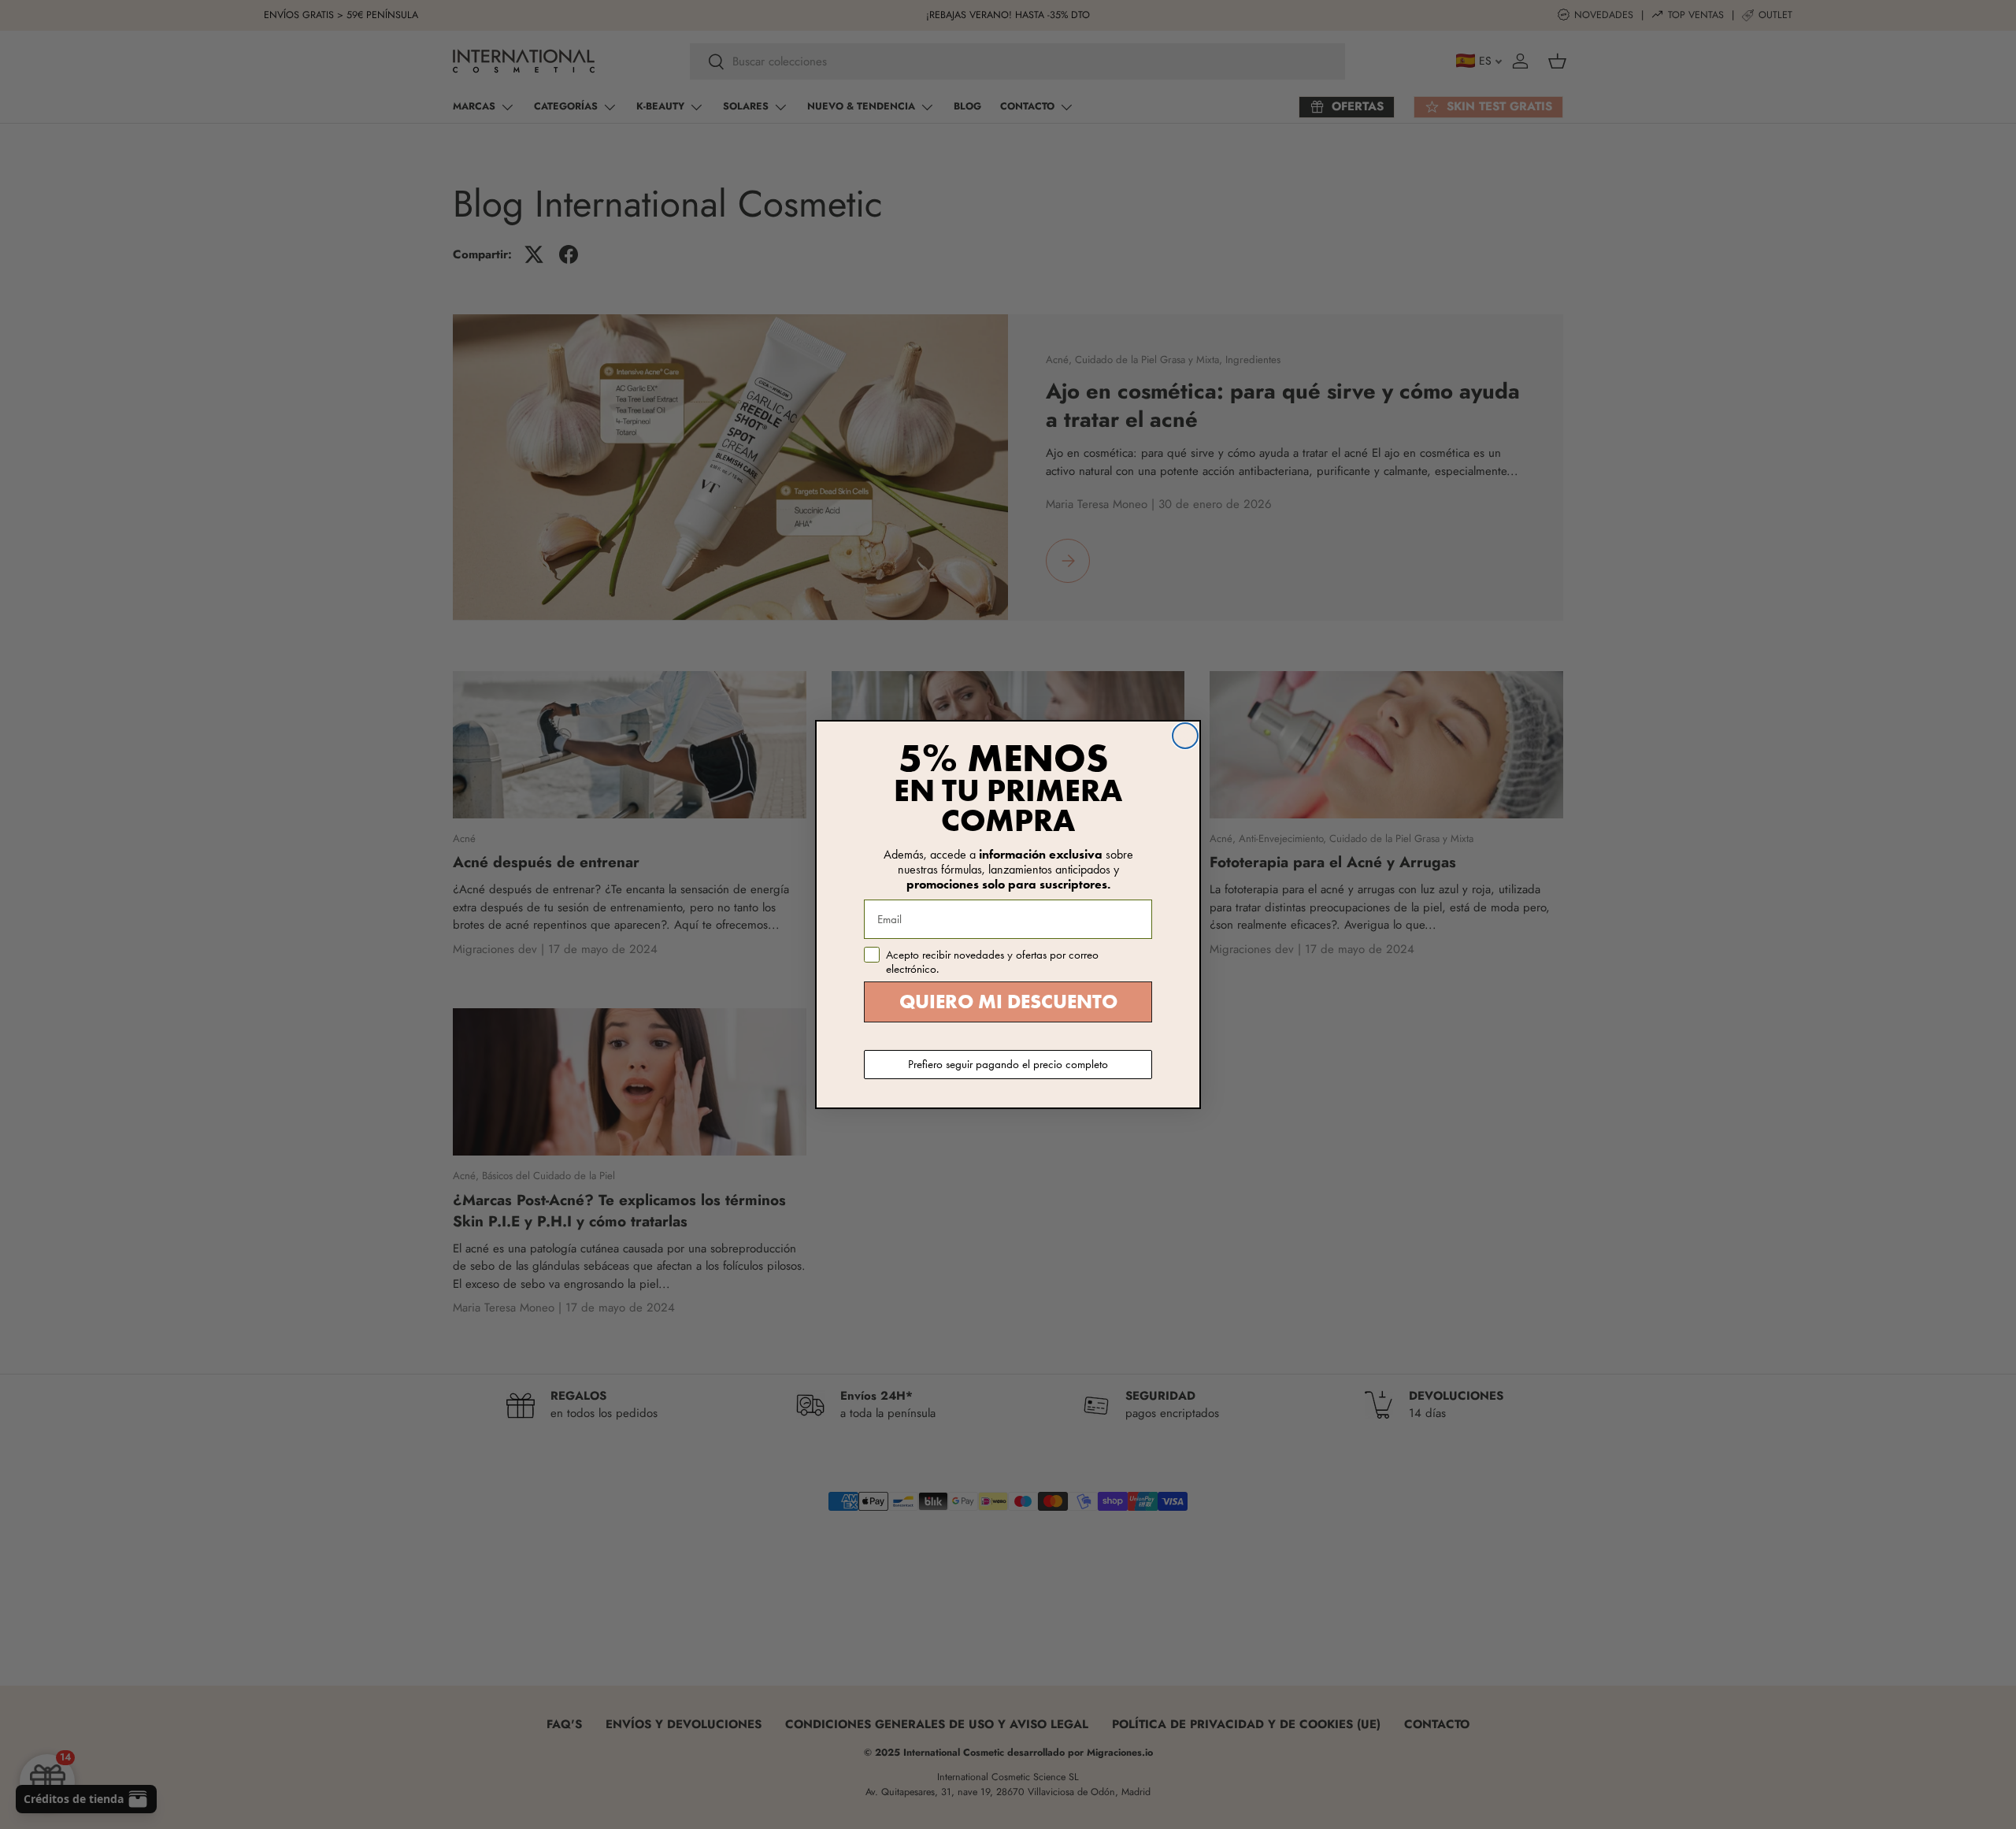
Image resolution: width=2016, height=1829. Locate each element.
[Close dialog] (1185, 736)
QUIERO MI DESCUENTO (1008, 1002)
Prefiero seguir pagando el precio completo (1008, 1064)
